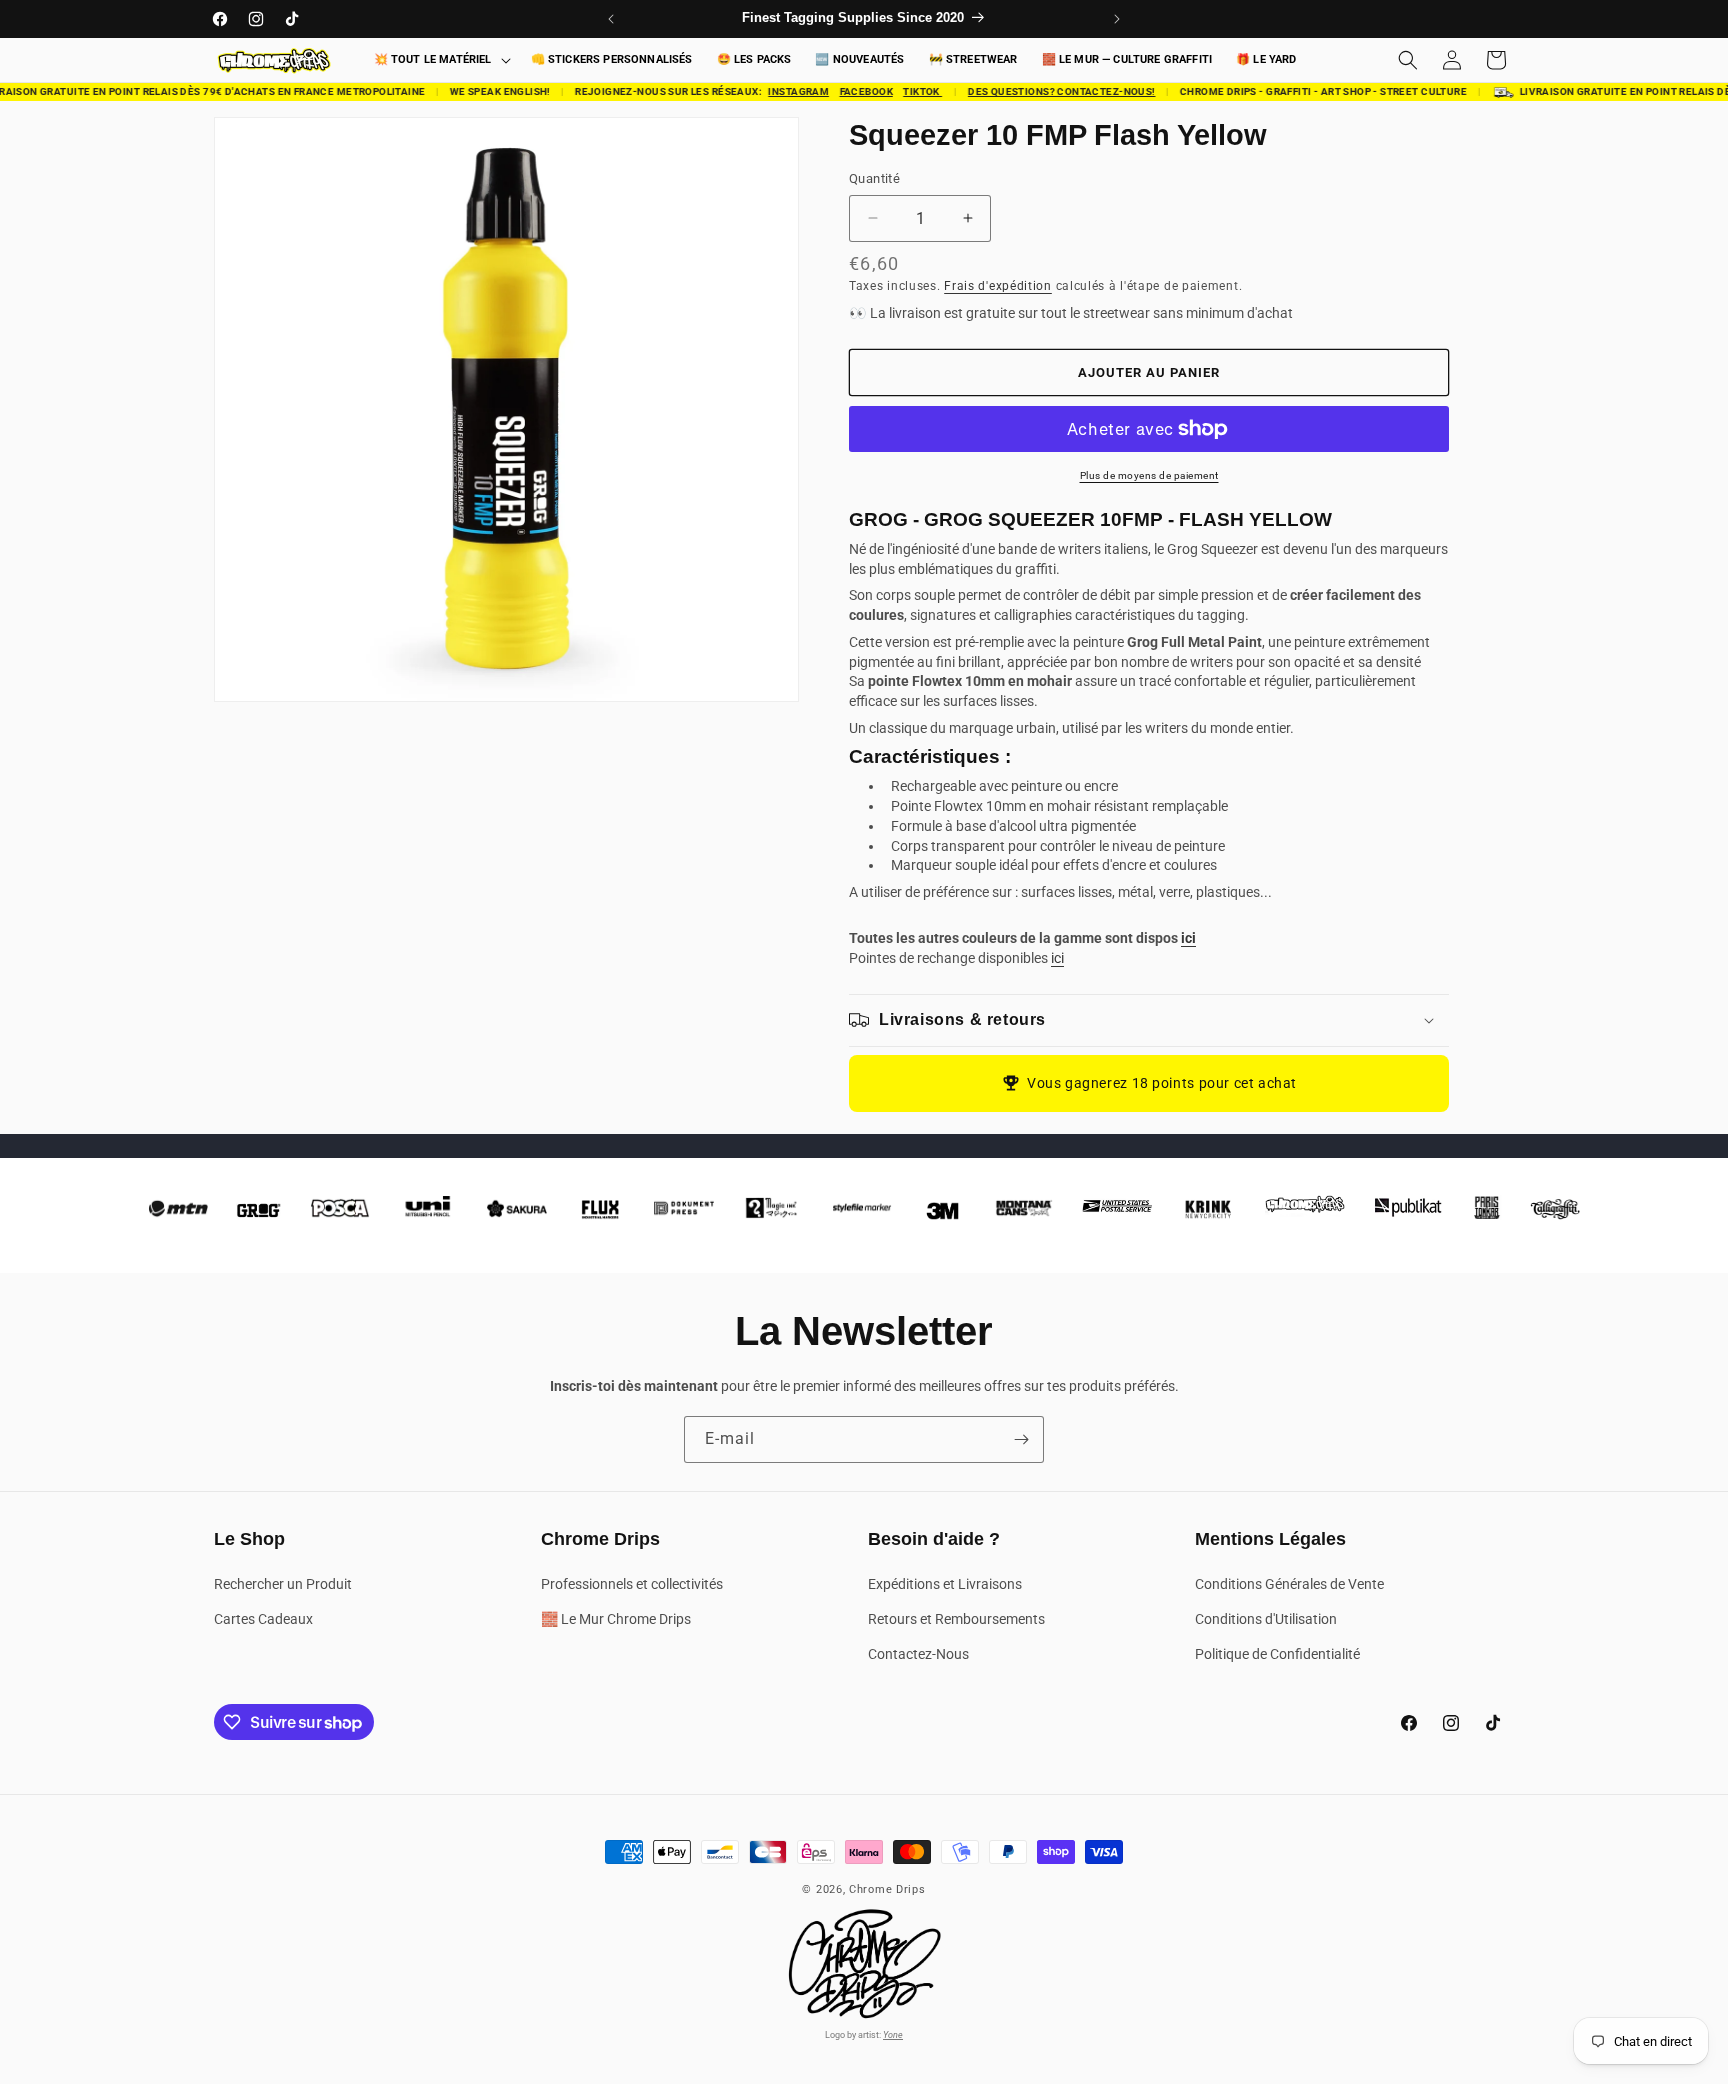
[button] (440, 60)
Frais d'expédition (998, 286)
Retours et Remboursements (956, 1619)
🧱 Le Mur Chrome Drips (616, 1619)
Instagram (784, 91)
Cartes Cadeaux (263, 1619)
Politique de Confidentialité (1277, 1654)
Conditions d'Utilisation (1266, 1619)
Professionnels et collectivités (632, 1584)
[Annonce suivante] (1117, 19)
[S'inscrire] (1021, 1439)
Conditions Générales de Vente (1289, 1584)
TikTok (908, 91)
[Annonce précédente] (611, 19)
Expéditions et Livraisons (945, 1584)
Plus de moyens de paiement (1149, 475)
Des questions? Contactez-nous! (1046, 91)
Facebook (851, 91)
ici (1188, 938)
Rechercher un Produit (283, 1584)
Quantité (874, 178)
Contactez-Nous (918, 1654)
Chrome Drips (887, 1889)
